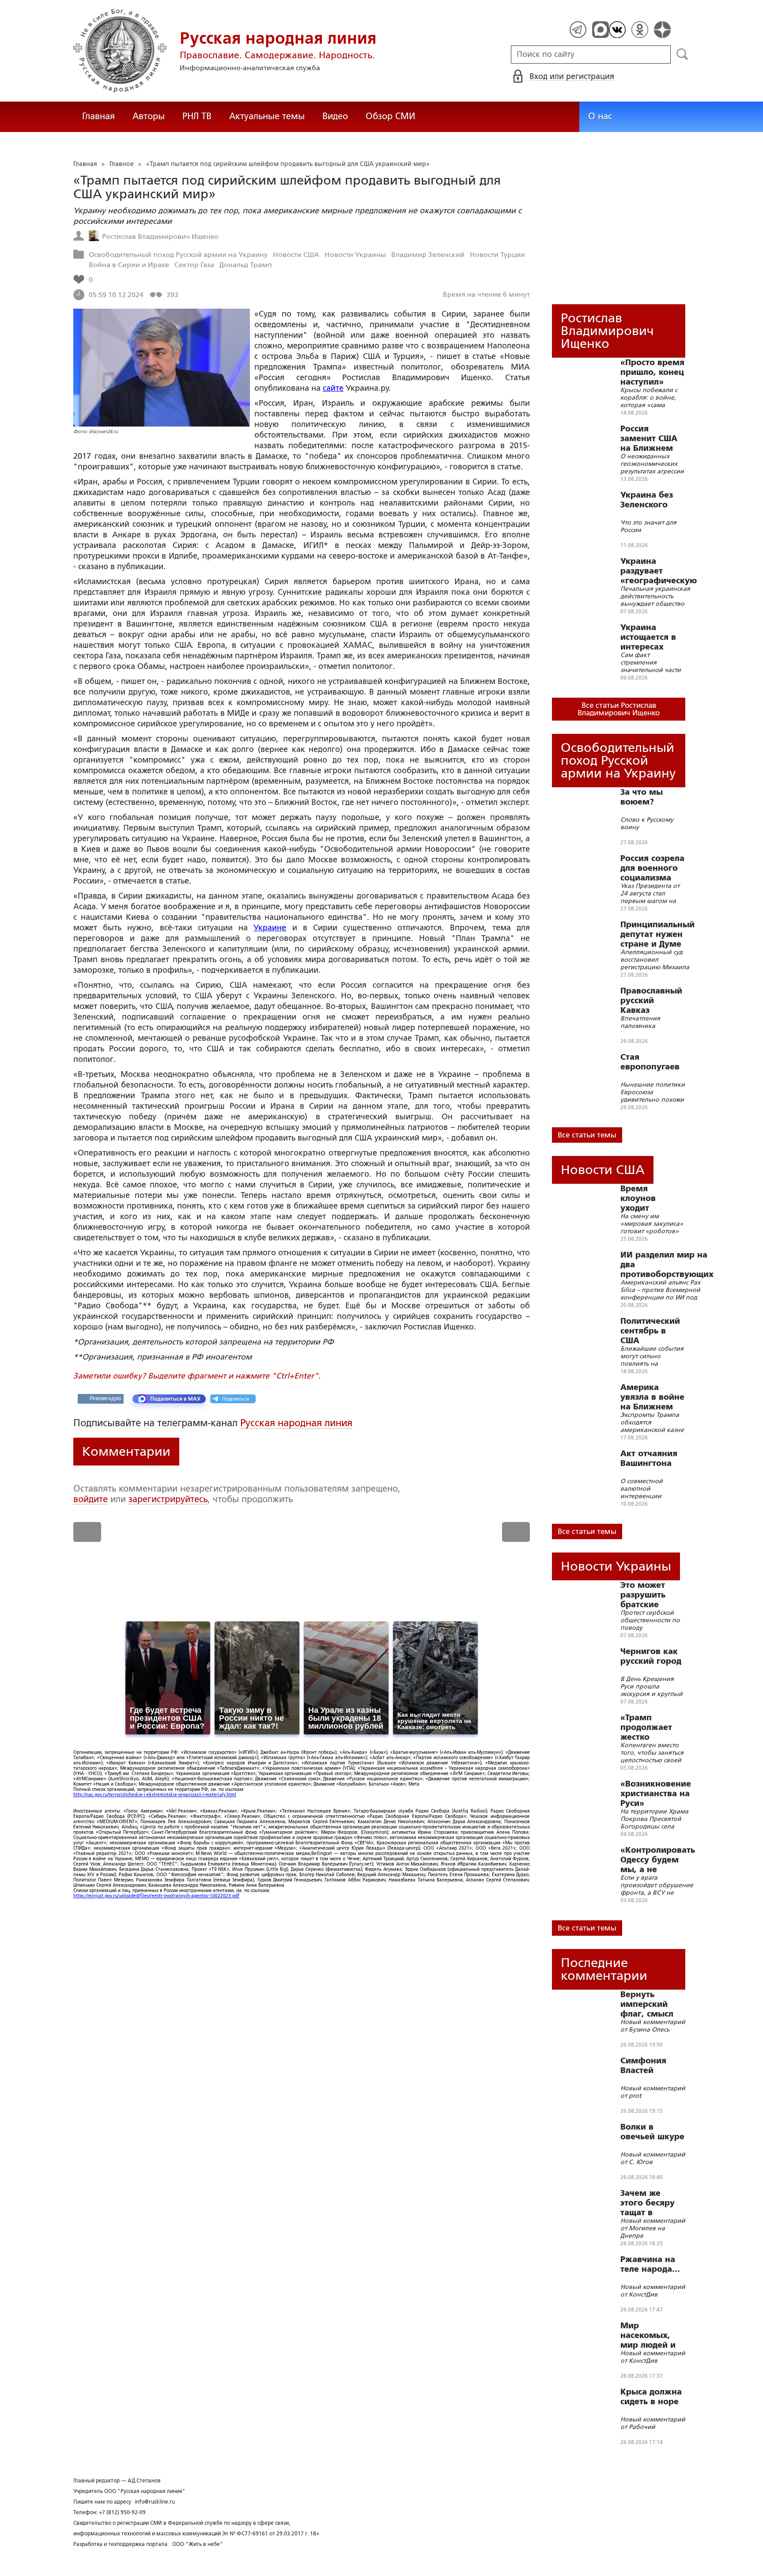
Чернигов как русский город (651, 1656)
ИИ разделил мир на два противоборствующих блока (667, 1265)
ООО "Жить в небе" (198, 2544)
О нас (600, 116)
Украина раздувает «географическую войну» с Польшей (659, 571)
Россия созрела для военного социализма (652, 868)
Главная (98, 116)
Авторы (149, 116)
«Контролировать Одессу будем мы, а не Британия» (658, 1860)
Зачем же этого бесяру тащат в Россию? (648, 2203)
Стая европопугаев (650, 1062)
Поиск (682, 54)
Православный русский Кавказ (651, 1001)
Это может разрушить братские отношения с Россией (647, 1595)
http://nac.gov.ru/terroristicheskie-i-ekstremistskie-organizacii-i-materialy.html (155, 1795)
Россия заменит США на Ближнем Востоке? (649, 438)
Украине (270, 928)
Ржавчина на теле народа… (650, 2264)
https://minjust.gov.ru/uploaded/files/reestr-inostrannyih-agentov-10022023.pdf (156, 1896)
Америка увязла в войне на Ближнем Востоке (652, 1397)
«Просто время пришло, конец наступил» (652, 372)
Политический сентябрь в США (650, 1331)
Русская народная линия (296, 1423)
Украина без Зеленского (647, 500)
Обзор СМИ (390, 116)
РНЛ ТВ (197, 116)
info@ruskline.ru (155, 2502)
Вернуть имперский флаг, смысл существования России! (652, 2004)
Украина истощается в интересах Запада (648, 637)
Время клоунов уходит (638, 1198)
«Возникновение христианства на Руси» (656, 1794)
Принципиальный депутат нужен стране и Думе (657, 934)
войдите (91, 1499)
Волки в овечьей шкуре (652, 2132)
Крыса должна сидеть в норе (651, 2397)
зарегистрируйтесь (168, 1499)
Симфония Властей (643, 2066)
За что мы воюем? (642, 797)
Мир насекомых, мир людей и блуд (648, 2335)
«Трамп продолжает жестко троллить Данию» (646, 1727)
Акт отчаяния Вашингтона (649, 1458)
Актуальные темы (267, 116)
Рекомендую (105, 1398)
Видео (335, 116)
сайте (333, 388)
